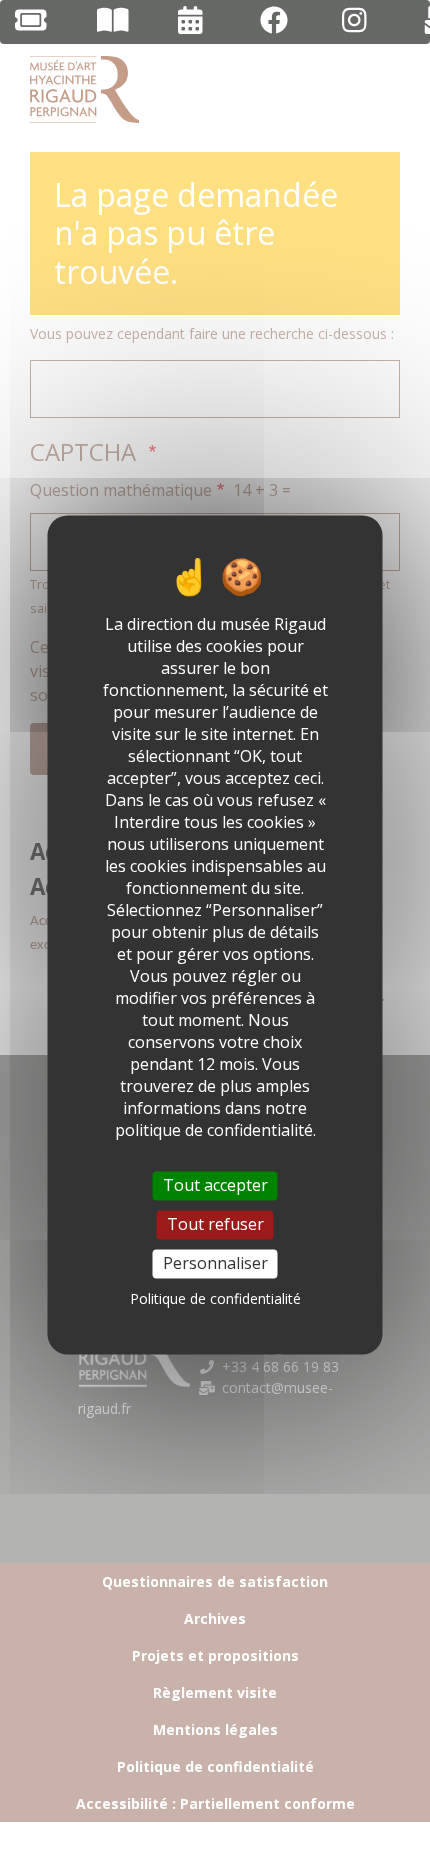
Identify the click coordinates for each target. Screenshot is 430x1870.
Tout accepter (215, 1185)
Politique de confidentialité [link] (215, 1299)
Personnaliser (215, 1263)
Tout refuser (215, 1224)
